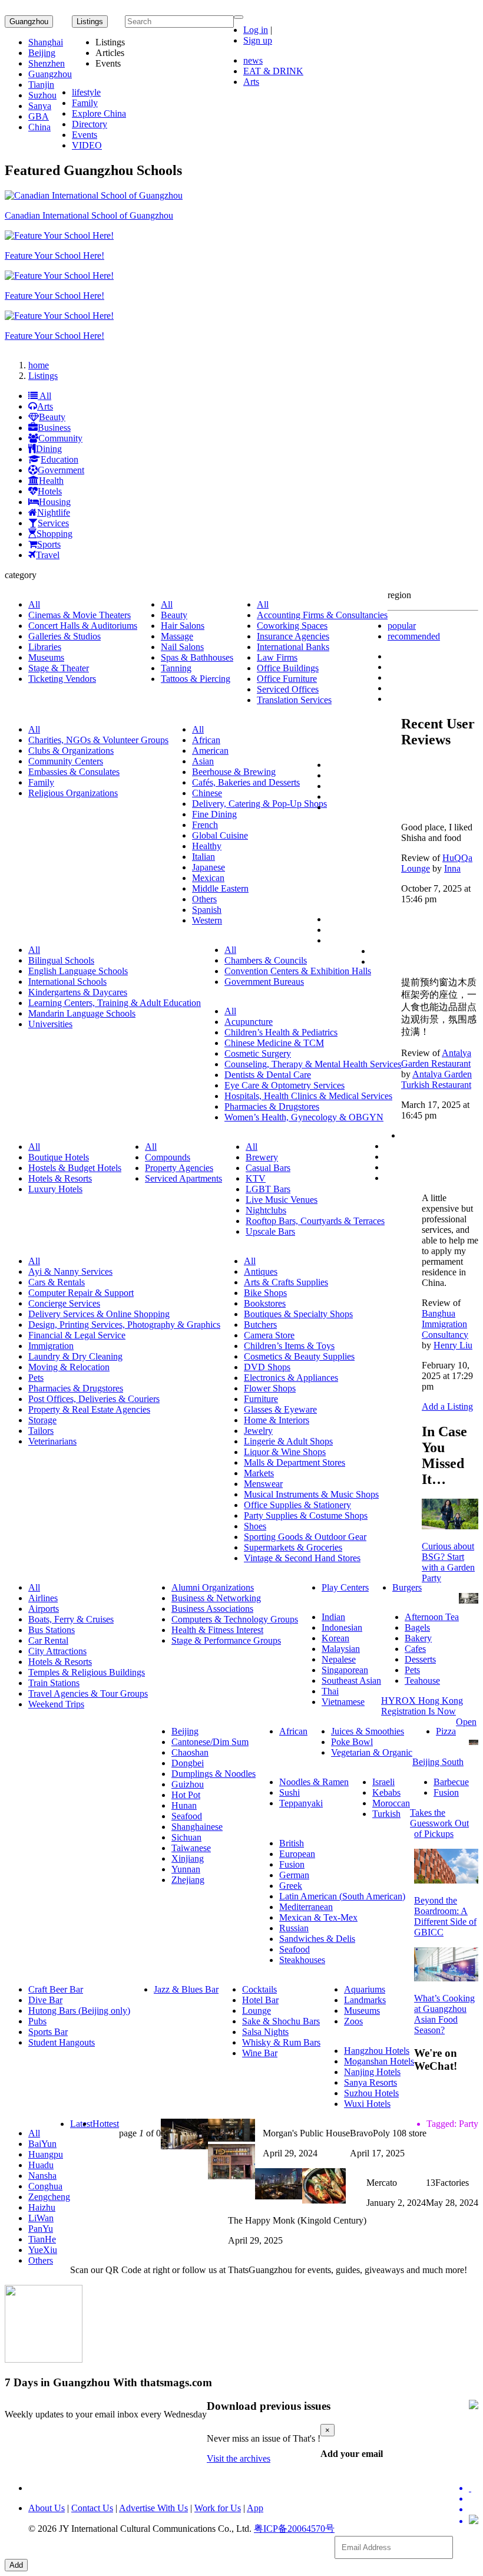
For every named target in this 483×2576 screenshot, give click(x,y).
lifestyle (86, 92)
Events (85, 135)
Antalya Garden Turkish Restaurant (436, 1079)
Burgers (407, 1587)
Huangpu (46, 2154)
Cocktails (259, 1989)
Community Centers (66, 761)
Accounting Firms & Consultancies (322, 615)
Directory (90, 124)
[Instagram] (474, 2521)
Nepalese (339, 1659)
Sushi (290, 1792)
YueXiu (43, 2250)
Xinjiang (188, 1858)
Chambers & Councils (266, 960)
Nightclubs (266, 1210)
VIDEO (87, 145)
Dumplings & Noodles (214, 1774)
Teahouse (422, 1680)
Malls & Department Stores (295, 1462)
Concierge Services (64, 1303)
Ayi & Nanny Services (70, 1271)
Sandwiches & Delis (317, 1939)
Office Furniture (287, 679)
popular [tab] (402, 626)
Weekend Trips (56, 1704)
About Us (47, 2508)
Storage (42, 1420)
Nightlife (54, 512)
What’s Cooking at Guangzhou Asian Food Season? (444, 2014)
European (297, 1854)
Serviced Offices (288, 689)
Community (60, 438)
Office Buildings (288, 668)
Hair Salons (183, 626)
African (206, 740)
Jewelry (258, 1431)
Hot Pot (186, 1795)
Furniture (261, 1399)
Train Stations (54, 1683)
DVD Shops (267, 1367)
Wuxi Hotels (367, 2104)
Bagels (417, 1627)
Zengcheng (49, 2197)
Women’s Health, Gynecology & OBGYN (304, 1117)
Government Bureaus (264, 982)
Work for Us (218, 2508)
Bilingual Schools (61, 960)
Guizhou (188, 1784)
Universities (50, 1024)
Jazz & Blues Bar (186, 1989)
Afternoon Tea (432, 1617)
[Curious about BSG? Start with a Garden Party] (450, 1526)
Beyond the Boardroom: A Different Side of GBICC (445, 1916)
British (292, 1843)
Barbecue (451, 1782)
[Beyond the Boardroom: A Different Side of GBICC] (446, 1880)
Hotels (50, 491)
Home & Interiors (277, 1420)
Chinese (207, 793)
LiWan (41, 2218)
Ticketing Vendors (62, 679)
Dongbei (188, 1763)
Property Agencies (179, 1168)
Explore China (99, 113)
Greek (291, 1886)
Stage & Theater (59, 668)
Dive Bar (45, 2000)
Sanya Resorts (370, 2082)
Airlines (43, 1598)
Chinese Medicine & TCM (274, 1043)
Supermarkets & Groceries (293, 1547)
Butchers (260, 1325)
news (253, 60)
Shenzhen (47, 63)
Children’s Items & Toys (289, 1346)
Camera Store (269, 1335)
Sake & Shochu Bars (281, 2021)
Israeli (383, 1782)
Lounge (257, 2011)
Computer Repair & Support (81, 1293)
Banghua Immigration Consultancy (445, 1324)
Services (53, 523)
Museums (46, 657)
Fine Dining (214, 814)
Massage (177, 636)
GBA (39, 116)
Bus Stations (52, 1630)
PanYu (41, 2229)
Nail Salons (182, 647)
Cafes (415, 1649)
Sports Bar (48, 2032)
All (44, 396)
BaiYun (42, 2144)
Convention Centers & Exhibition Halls (298, 971)
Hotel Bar (260, 2000)
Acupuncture (249, 1022)
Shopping (54, 534)
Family (85, 103)
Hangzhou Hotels (377, 2051)
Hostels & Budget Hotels (75, 1168)
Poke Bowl (352, 1742)
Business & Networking (216, 1598)
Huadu (41, 2165)
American (210, 751)
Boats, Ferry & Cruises (71, 1619)
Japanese (209, 867)
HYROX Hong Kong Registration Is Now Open (429, 1711)
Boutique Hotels (59, 1157)
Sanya (40, 106)
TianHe (42, 2239)
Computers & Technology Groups (235, 1619)
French (205, 825)
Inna (452, 868)
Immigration (51, 1346)
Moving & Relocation (69, 1367)
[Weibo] (474, 2509)
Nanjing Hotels (372, 2072)
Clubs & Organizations (71, 751)
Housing (55, 502)
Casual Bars (268, 1168)
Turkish (386, 1814)
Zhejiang (188, 1880)
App (255, 2508)
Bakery (418, 1638)
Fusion (446, 1792)
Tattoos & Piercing (196, 679)
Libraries (45, 647)
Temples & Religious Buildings (87, 1672)
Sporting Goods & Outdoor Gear (305, 1537)
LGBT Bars (268, 1189)
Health (51, 481)
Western (207, 920)
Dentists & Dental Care (268, 1075)
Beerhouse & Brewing (234, 772)
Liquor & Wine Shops (285, 1452)
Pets (36, 1378)
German (294, 1875)
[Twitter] (474, 2488)
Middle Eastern (220, 888)
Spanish (207, 910)
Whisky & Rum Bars (281, 2042)
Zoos (353, 2021)
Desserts (420, 1659)
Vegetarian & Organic (372, 1752)
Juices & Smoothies (368, 1731)
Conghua (45, 2186)
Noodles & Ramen (314, 1782)
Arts (251, 82)
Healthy (207, 846)
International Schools (67, 982)
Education (59, 459)
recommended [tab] (414, 636)
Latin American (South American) (342, 1896)
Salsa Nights (265, 2032)
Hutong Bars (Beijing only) (79, 2011)
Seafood (187, 1816)
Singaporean (345, 1670)
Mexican (208, 878)
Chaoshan (190, 1752)
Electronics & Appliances (291, 1378)
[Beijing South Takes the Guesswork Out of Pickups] (474, 1742)
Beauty (52, 417)
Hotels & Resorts (60, 1178)
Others (204, 899)
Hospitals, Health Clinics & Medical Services (308, 1096)
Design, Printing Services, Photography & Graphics (124, 1325)
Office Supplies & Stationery (297, 1505)
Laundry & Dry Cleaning (75, 1356)
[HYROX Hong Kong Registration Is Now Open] (469, 1600)
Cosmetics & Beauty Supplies (299, 1356)
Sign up (258, 40)
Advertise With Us (153, 2508)
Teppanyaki (301, 1803)
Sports (49, 544)
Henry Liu (453, 1345)
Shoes (255, 1526)
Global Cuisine (220, 835)
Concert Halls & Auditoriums (83, 626)
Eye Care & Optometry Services (284, 1085)
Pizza (446, 1731)
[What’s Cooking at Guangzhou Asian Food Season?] (446, 1978)
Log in (256, 30)
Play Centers (345, 1587)
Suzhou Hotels (371, 2093)
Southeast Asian (351, 1680)
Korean (335, 1638)
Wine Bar (260, 2053)
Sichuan (186, 1837)
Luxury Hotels (55, 1189)
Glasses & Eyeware (280, 1409)
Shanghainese (197, 1827)
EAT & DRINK (273, 71)
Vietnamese (343, 1702)
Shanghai (46, 42)
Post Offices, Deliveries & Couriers (94, 1399)
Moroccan (391, 1803)
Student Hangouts (62, 2042)
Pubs (37, 2021)
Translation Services (294, 700)
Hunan (184, 1805)
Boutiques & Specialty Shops (298, 1314)
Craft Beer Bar (56, 1989)
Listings (43, 376)
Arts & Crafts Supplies (286, 1282)
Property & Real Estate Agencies (89, 1409)
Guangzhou (29, 22)
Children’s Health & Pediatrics (281, 1032)
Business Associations (212, 1609)
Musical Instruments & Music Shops (311, 1494)
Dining (49, 449)
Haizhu (42, 2207)
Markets (259, 1473)
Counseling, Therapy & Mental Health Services (313, 1064)
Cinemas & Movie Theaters (80, 615)
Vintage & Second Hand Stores (302, 1558)
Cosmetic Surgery (258, 1053)
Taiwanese (191, 1848)
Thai (330, 1691)
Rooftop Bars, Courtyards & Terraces (315, 1221)
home (39, 365)
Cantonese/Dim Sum (210, 1742)
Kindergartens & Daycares (78, 992)
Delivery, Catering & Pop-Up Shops (259, 804)
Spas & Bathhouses (197, 657)
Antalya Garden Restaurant (436, 1058)
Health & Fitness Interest (217, 1630)
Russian (294, 1928)
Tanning (176, 668)
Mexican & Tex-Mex (318, 1917)
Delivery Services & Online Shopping (99, 1314)
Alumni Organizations (213, 1587)
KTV (256, 1178)
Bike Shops (265, 1293)
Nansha (42, 2176)
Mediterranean (306, 1907)
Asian (203, 761)
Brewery (262, 1157)
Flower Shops (270, 1388)
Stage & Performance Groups (226, 1640)
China (39, 127)
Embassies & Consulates (74, 772)
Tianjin (41, 85)
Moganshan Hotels (379, 2061)
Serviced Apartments (183, 1178)
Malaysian (341, 1649)
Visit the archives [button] (239, 2458)
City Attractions (57, 1651)
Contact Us (92, 2508)
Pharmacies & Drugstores (272, 1106)
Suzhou (42, 95)
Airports (44, 1609)
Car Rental (48, 1640)
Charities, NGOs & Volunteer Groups (98, 740)
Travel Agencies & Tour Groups (88, 1693)
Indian (333, 1617)
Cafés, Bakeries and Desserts (246, 782)
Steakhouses (302, 1960)
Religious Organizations (73, 793)
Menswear (263, 1484)
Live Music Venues (282, 1200)
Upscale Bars (270, 1231)
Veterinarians (52, 1441)
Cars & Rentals (57, 1282)
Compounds (168, 1157)
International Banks (293, 647)
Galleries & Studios (64, 636)
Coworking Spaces (292, 626)
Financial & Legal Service (77, 1335)
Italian (204, 857)
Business (54, 428)
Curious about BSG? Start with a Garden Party (448, 1562)
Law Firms (277, 657)
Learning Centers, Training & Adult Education (115, 1003)
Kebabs (386, 1792)
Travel (48, 555)
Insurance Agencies (293, 636)
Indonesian (342, 1627)
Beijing (42, 53)
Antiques (261, 1271)
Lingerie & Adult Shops (288, 1441)
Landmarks (365, 2000)
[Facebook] (474, 2499)
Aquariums (365, 1989)
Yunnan (186, 1869)
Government (61, 470)
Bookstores (265, 1303)
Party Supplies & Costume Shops (306, 1515)
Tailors (41, 1431)
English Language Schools (78, 971)
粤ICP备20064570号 (294, 2529)
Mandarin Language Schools (82, 1013)
